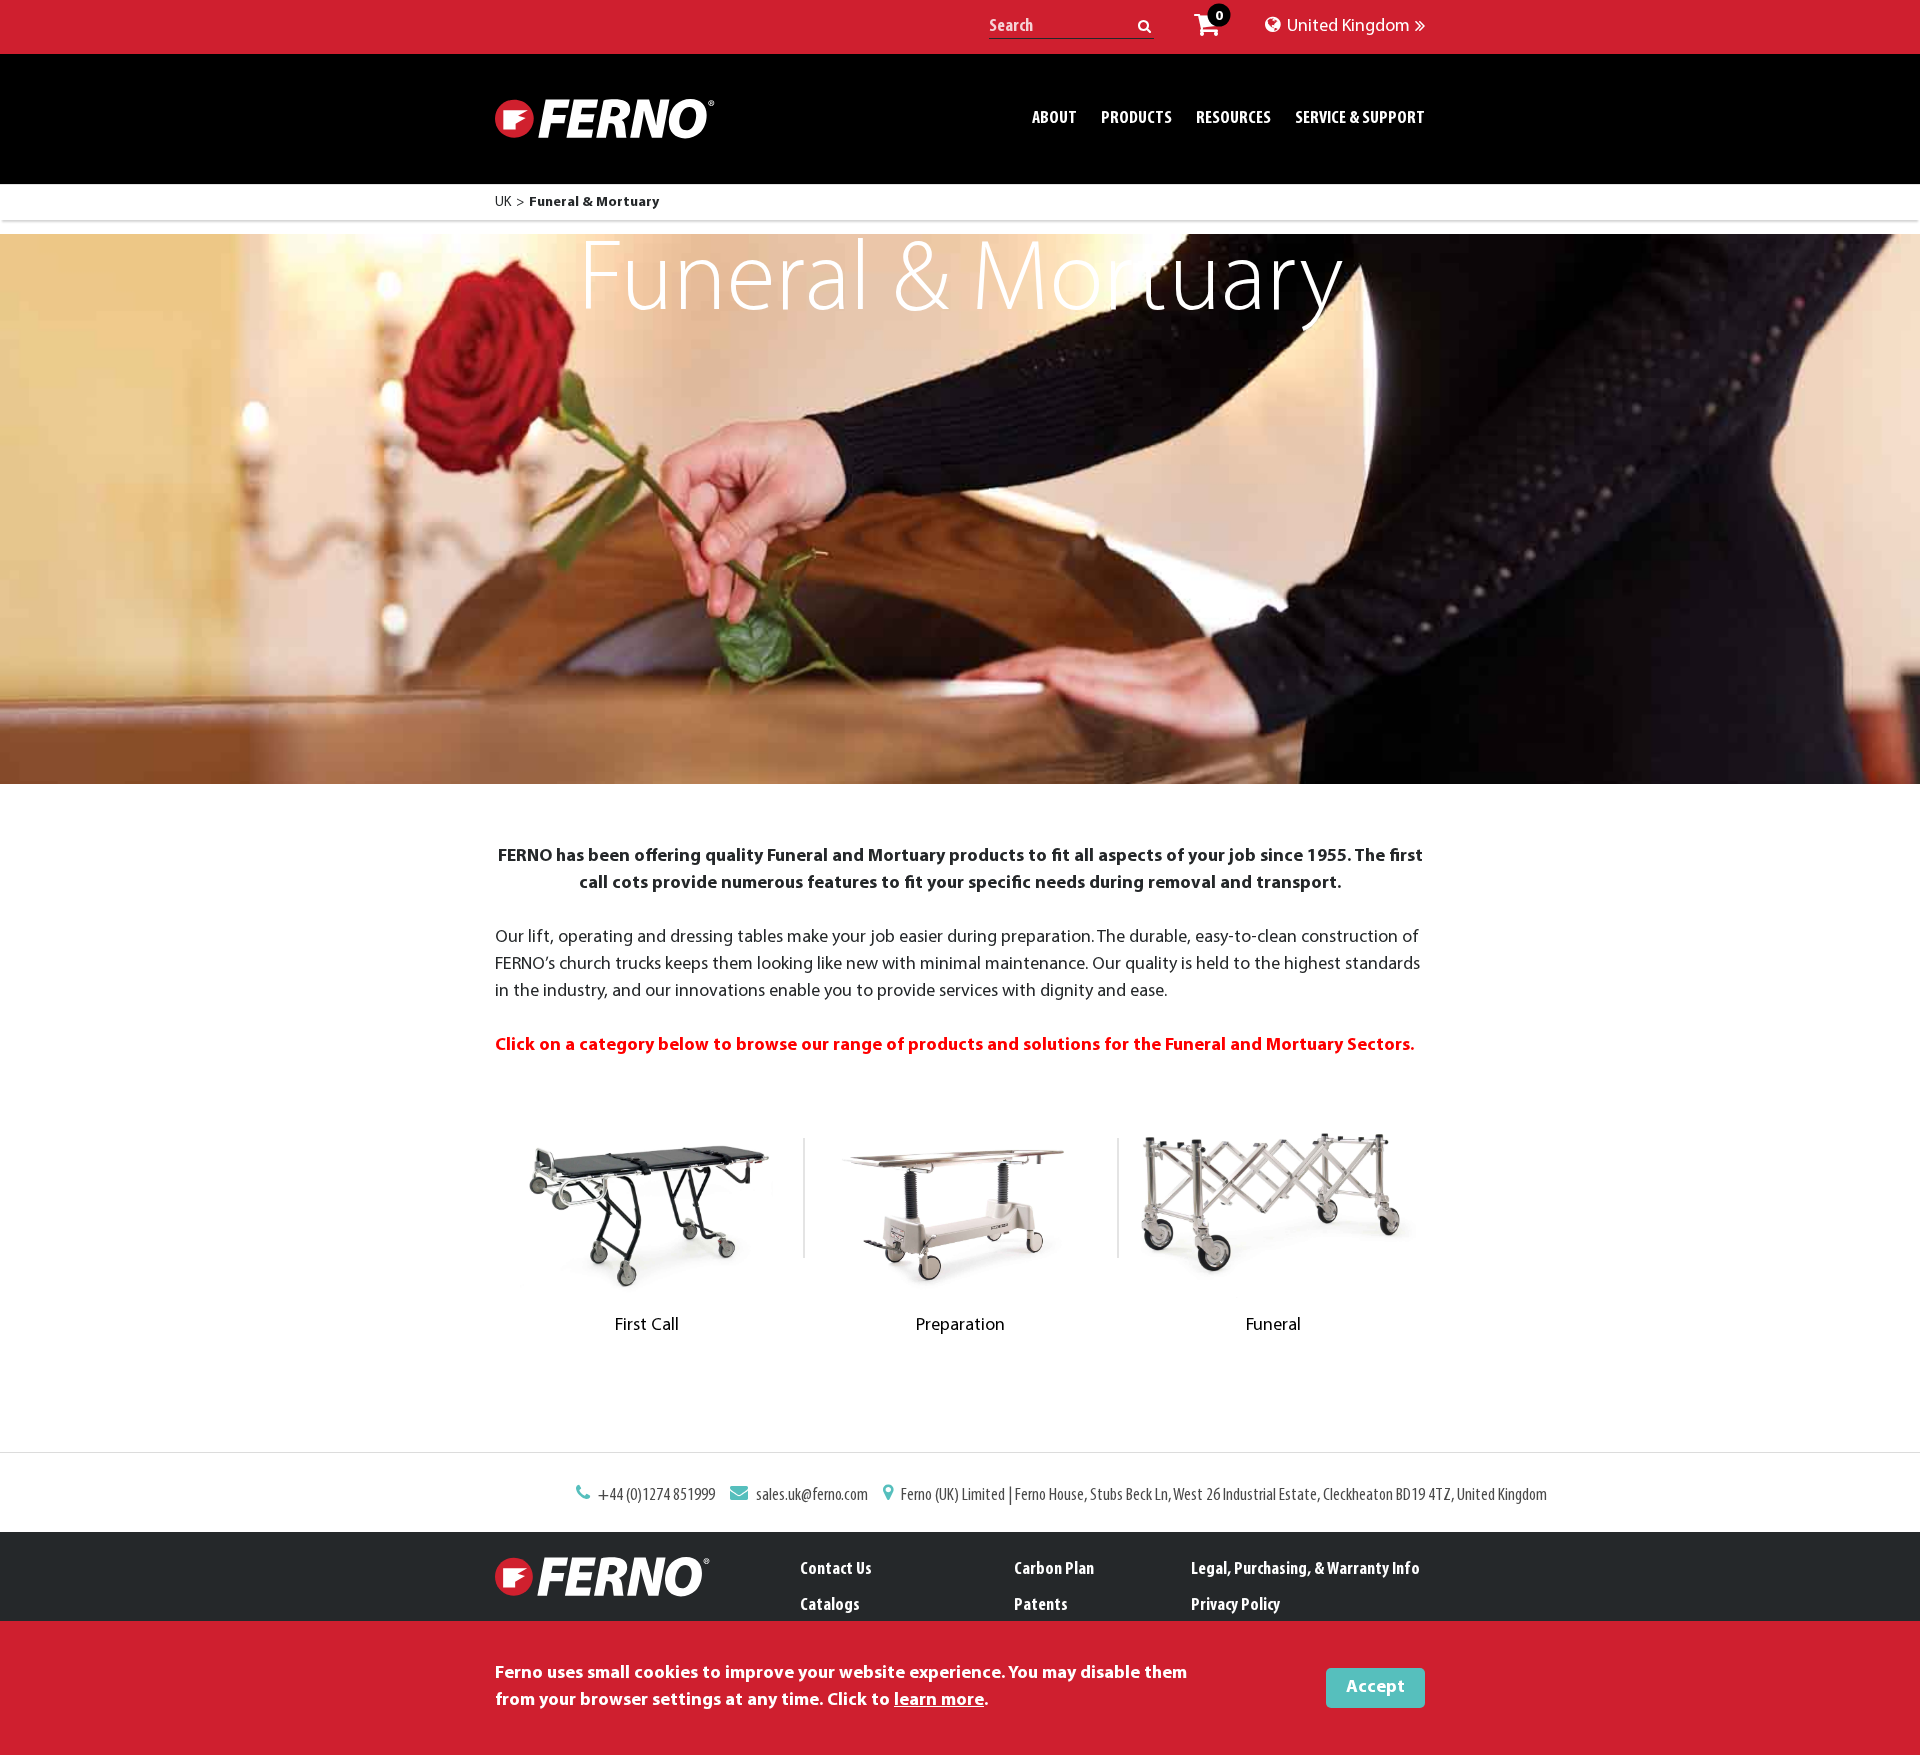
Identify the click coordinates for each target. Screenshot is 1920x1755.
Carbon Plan (1054, 1570)
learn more (939, 1701)
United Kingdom (1346, 27)
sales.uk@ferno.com (812, 1496)
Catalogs (830, 1606)
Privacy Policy (1235, 1606)
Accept (1375, 1688)
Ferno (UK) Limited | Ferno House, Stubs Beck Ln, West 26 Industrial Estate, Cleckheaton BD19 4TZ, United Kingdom (1224, 1496)
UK (503, 202)
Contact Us (836, 1570)
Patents (1041, 1606)
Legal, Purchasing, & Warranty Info (1305, 1570)
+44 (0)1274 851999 (656, 1496)
